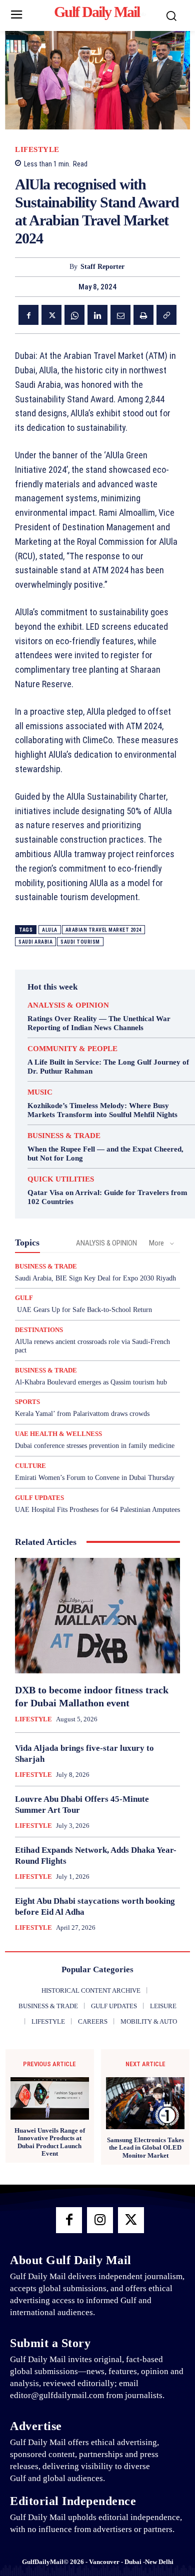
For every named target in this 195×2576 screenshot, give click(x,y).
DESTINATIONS (39, 1330)
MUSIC (40, 1092)
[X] (51, 315)
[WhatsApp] (74, 315)
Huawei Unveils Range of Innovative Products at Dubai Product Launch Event (50, 2142)
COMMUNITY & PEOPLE (72, 1049)
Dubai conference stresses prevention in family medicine (95, 1446)
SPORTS (27, 1402)
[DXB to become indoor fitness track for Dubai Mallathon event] (97, 1616)
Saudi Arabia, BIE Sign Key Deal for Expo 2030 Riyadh (95, 1278)
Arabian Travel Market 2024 (103, 930)
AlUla (50, 930)
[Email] (120, 315)
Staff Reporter (102, 267)
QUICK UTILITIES (61, 1179)
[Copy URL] (166, 315)
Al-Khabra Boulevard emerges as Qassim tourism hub (91, 1382)
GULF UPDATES (39, 1498)
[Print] (143, 315)
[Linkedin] (97, 315)
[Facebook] (28, 315)
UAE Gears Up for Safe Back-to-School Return (83, 1310)
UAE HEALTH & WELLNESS (58, 1434)
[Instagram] (100, 2220)
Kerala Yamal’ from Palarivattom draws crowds (82, 1414)
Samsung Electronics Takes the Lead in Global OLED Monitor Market (145, 2148)
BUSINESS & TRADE (64, 1136)
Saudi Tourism (80, 942)
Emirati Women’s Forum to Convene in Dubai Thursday (95, 1478)
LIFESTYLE (37, 150)
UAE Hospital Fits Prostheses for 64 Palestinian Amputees (97, 1510)
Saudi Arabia (35, 942)
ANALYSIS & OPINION (68, 1005)
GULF (24, 1298)
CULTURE (30, 1466)
